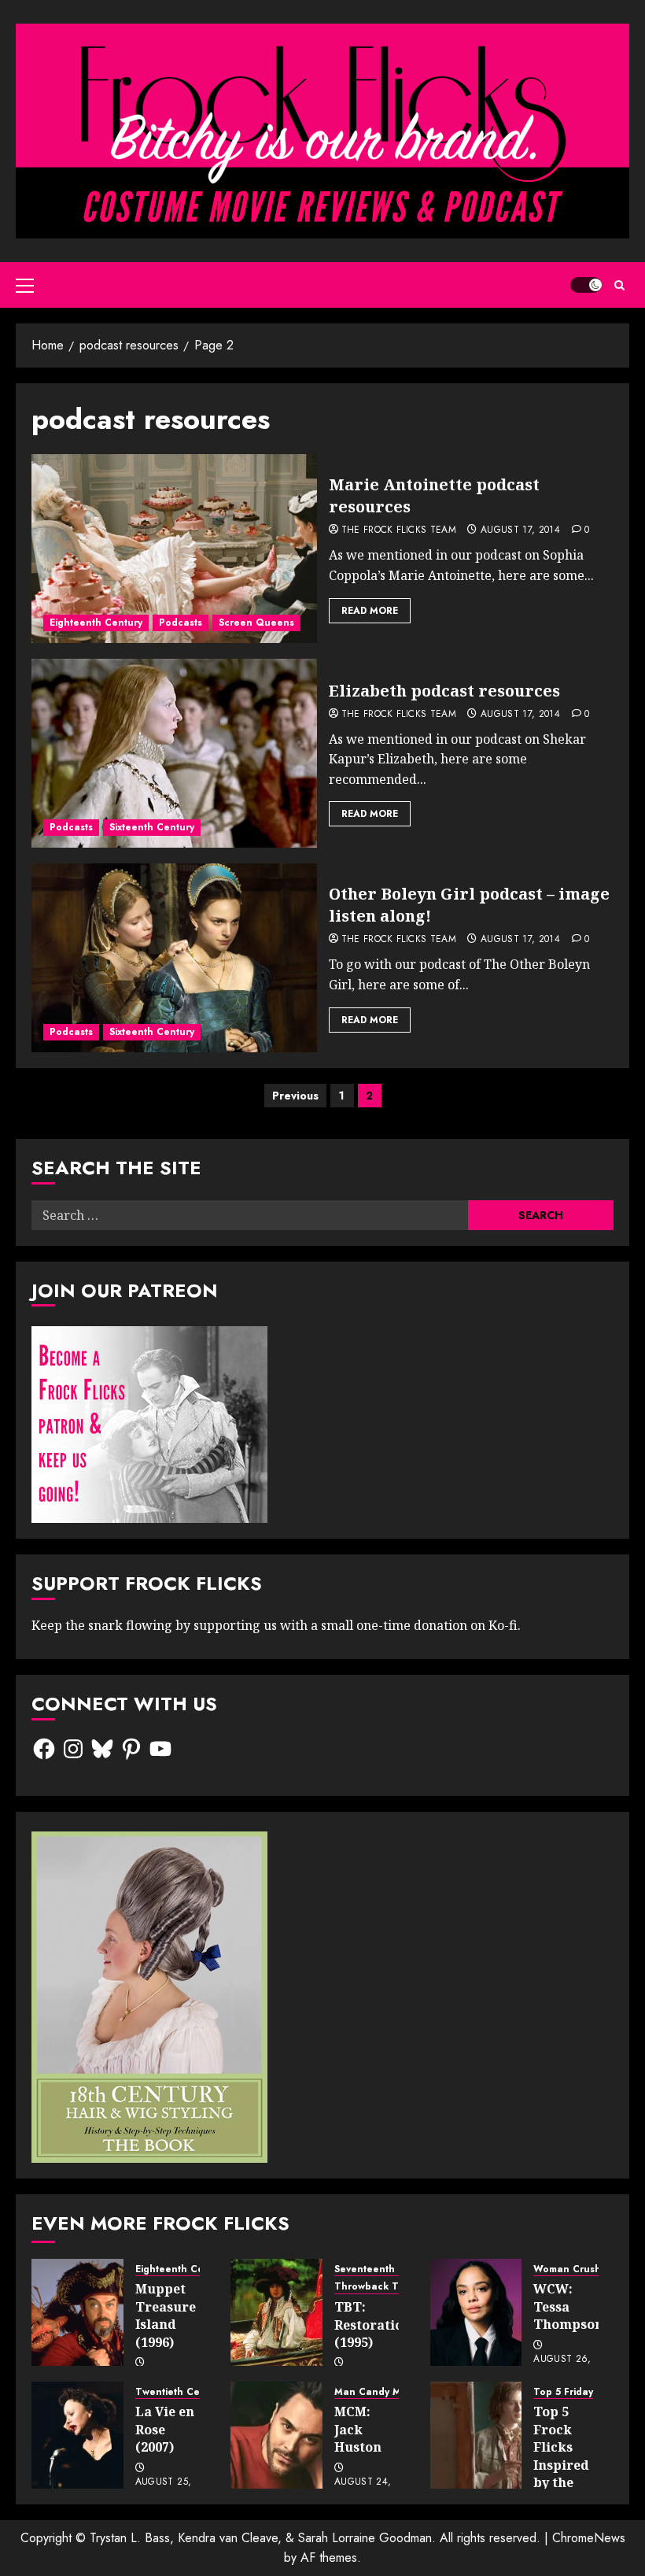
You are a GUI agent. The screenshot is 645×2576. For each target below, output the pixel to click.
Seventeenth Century (385, 2269)
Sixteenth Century (152, 827)
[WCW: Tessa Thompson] (476, 2312)
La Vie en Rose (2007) (165, 2429)
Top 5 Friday (563, 2392)
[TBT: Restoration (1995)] (276, 2312)
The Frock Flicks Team (399, 530)
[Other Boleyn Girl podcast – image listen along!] (174, 958)
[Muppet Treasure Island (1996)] (77, 2312)
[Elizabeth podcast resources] (174, 753)
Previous (295, 1096)
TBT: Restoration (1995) (373, 2325)
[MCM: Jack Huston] (276, 2435)
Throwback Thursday (386, 2287)
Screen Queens (256, 623)
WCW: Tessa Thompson (568, 2306)
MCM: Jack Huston (358, 2429)
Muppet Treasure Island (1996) (166, 2315)
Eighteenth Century (96, 623)
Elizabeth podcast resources (444, 691)
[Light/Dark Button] (586, 285)
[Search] (619, 285)
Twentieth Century (180, 2392)
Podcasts (181, 623)
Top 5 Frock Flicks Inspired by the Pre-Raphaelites (572, 2464)
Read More (370, 611)
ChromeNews (589, 2538)
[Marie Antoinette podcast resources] (174, 549)
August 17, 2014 (520, 530)
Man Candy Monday (383, 2392)
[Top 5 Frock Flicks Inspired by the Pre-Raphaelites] (476, 2435)
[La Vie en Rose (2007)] (77, 2435)
